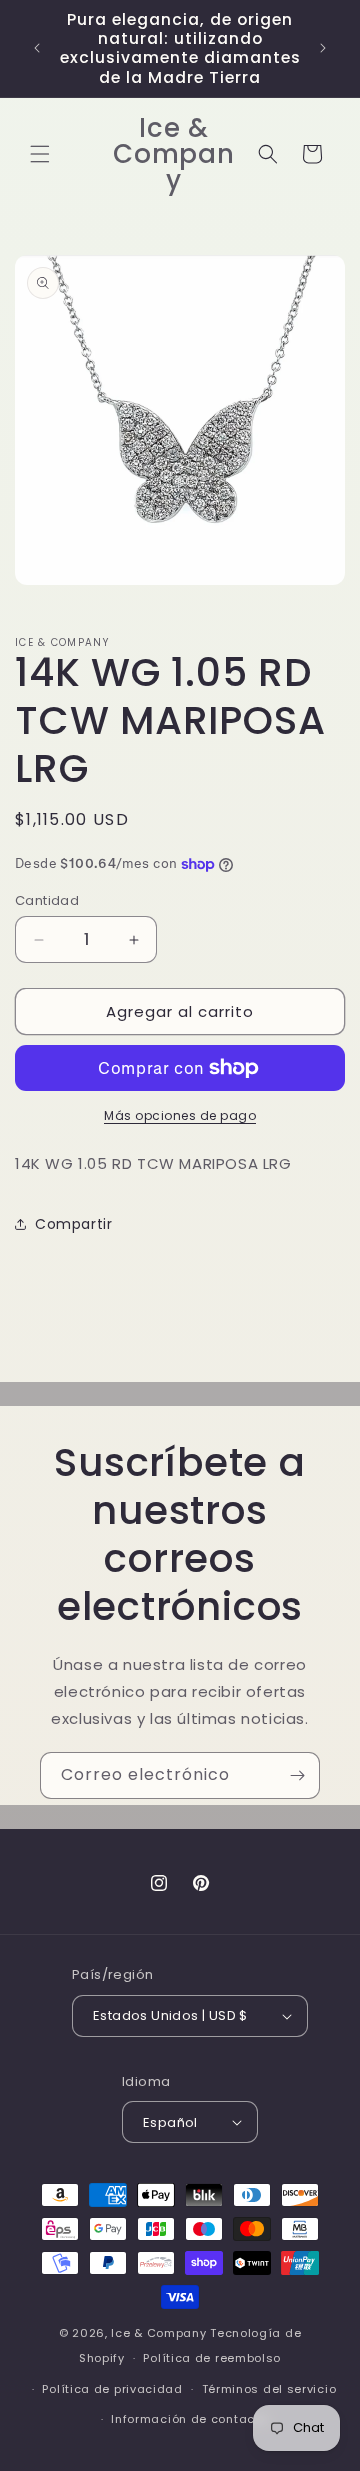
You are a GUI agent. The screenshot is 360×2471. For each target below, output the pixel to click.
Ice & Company (158, 2333)
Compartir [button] (73, 1224)
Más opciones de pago (180, 1115)
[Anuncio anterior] (37, 48)
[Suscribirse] (297, 1775)
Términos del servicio (269, 2389)
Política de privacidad (112, 2389)
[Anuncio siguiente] (323, 48)
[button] (40, 154)
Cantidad (47, 900)
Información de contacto (189, 2419)
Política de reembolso (212, 2358)
